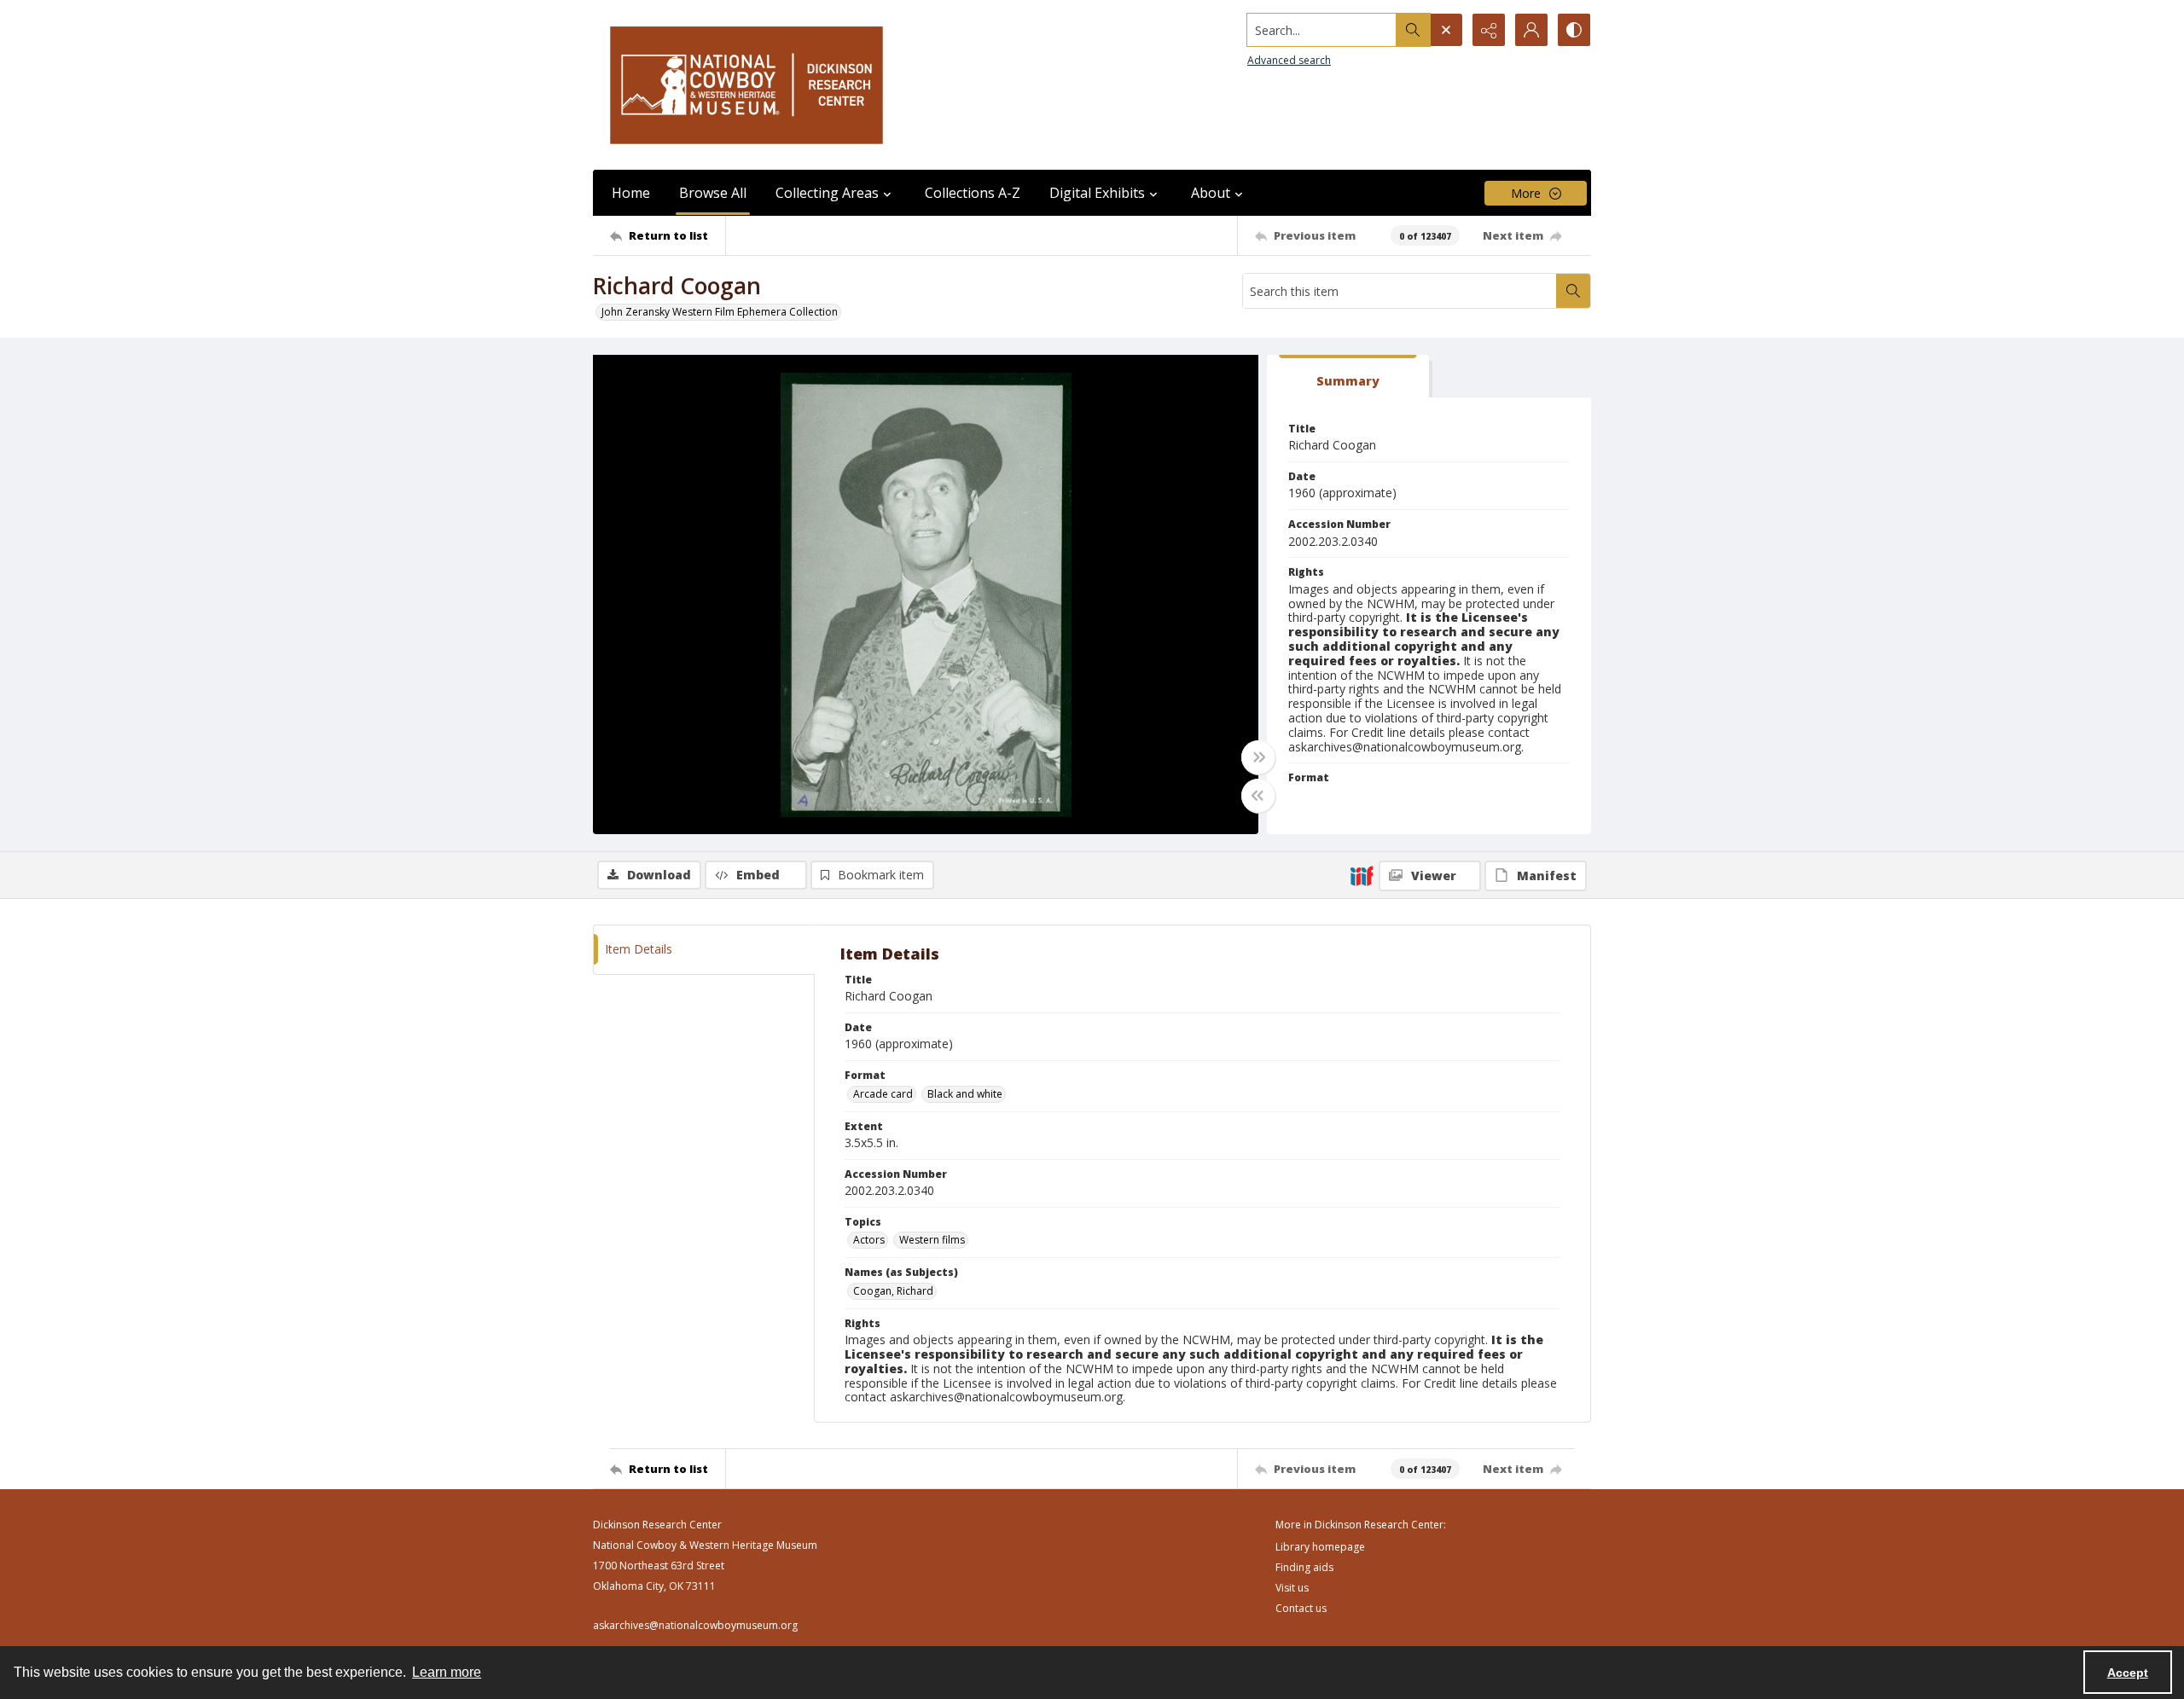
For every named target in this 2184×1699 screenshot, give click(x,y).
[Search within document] (1573, 291)
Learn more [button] (447, 1672)
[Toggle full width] (1258, 757)
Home (631, 193)
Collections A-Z (973, 193)
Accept (2128, 1673)
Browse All (713, 193)
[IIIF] (1362, 875)
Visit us (1292, 1588)
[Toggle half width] (1258, 796)
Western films (932, 1240)
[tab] (1348, 377)
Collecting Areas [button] (827, 193)
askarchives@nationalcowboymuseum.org (695, 1625)
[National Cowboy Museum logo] (746, 85)
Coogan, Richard (893, 1291)
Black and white (965, 1094)
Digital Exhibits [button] (1097, 193)
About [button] (1211, 193)
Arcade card (883, 1094)
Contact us (1301, 1608)
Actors (869, 1240)
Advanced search (1289, 60)
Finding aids (1304, 1567)
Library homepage (1320, 1547)
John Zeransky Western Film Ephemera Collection (720, 312)
